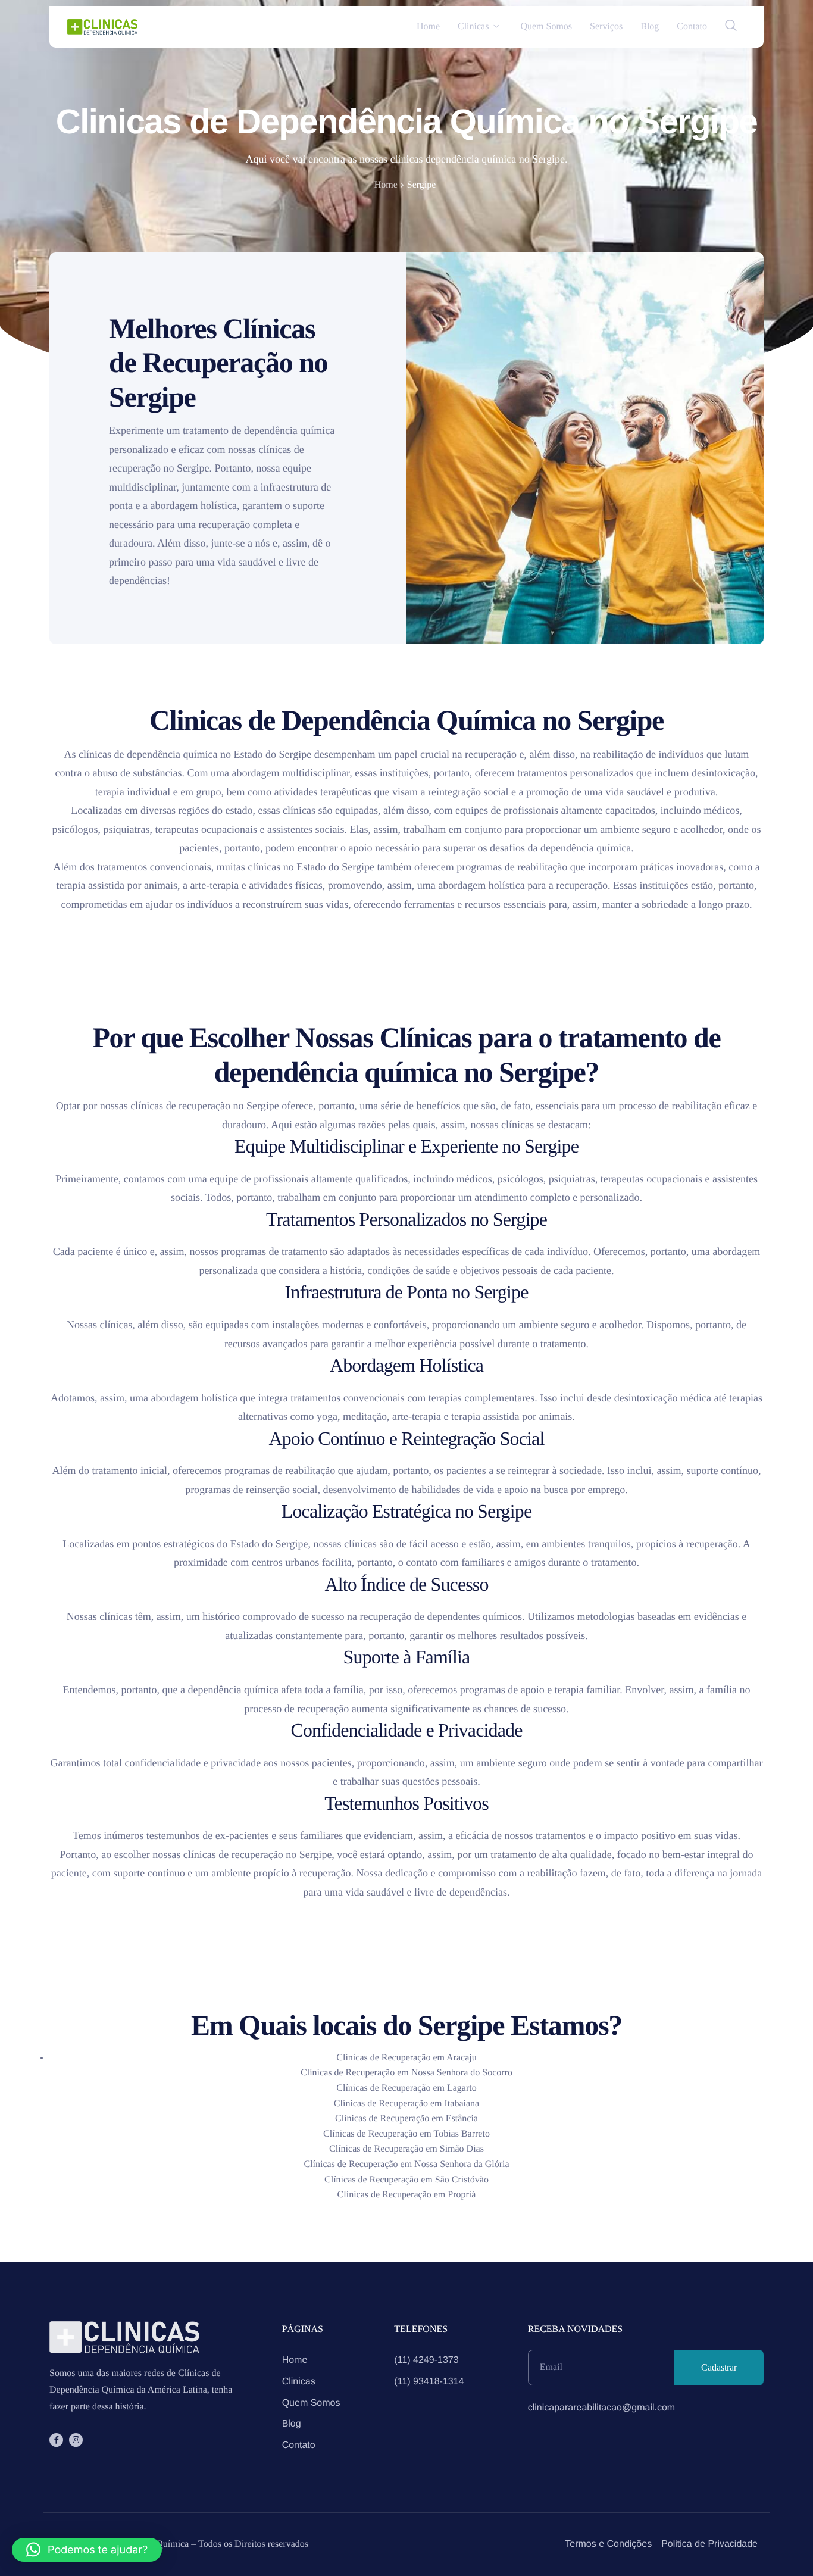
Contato (692, 27)
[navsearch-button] (731, 27)
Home (428, 27)
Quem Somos (546, 27)
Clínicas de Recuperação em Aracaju (406, 2058)
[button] (87, 2550)
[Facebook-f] (56, 2440)
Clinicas (473, 27)
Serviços (606, 27)
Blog (650, 27)
